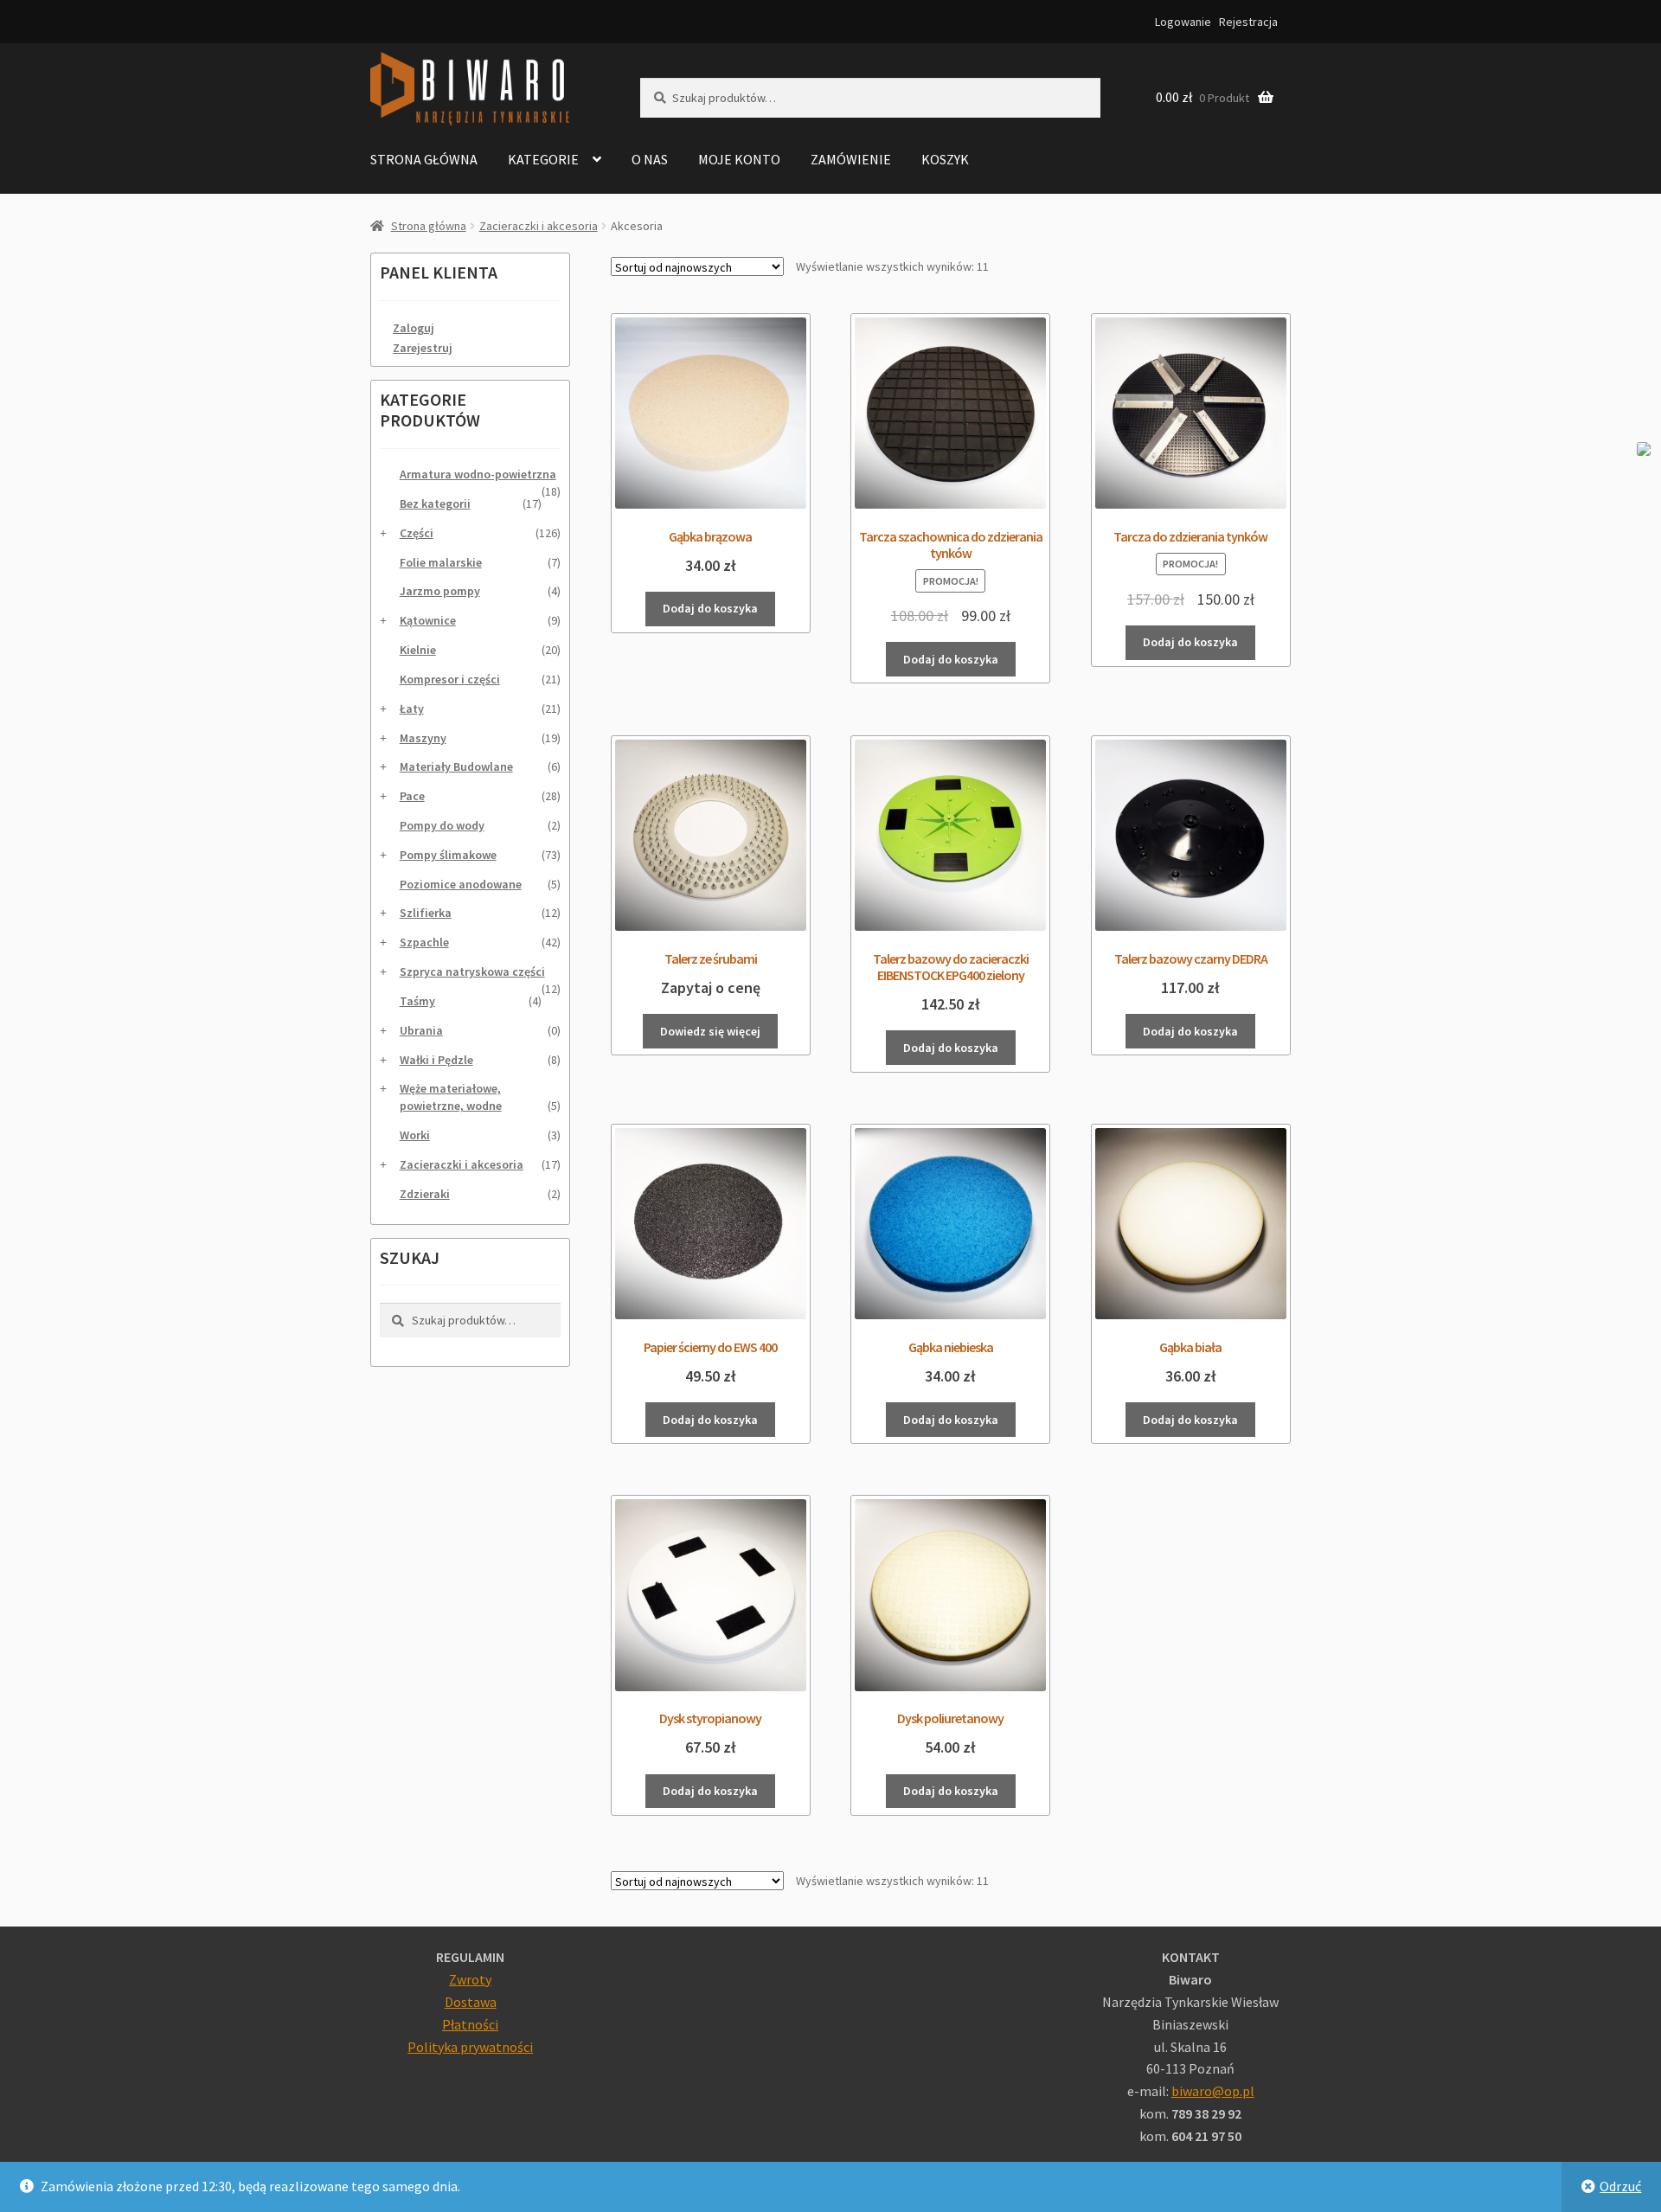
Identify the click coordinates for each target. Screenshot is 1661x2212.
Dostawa (471, 2002)
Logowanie (1183, 22)
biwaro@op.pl (1213, 2091)
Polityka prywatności (470, 2047)
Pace (412, 796)
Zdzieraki (425, 1194)
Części (417, 533)
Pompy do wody (442, 825)
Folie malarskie (441, 562)
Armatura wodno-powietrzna (478, 474)
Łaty (412, 708)
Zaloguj (414, 328)
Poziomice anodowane (461, 884)
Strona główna (424, 159)
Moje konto (739, 159)
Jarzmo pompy (440, 591)
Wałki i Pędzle (436, 1060)
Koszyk (945, 159)
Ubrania (421, 1030)
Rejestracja (1248, 22)
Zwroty (470, 1979)
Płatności (470, 2024)
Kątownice (428, 620)
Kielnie (418, 650)
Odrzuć (1620, 2186)
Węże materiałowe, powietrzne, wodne (451, 1097)
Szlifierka (426, 913)
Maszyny (423, 738)
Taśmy (417, 1001)
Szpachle (424, 942)
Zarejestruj (423, 348)
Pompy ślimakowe (448, 855)
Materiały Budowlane (456, 766)
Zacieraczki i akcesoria (539, 226)
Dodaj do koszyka (710, 608)
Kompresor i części (450, 679)
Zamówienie (851, 159)
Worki (415, 1135)
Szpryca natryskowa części (472, 971)
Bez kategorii (435, 503)
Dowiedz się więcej (710, 1031)
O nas (650, 159)
